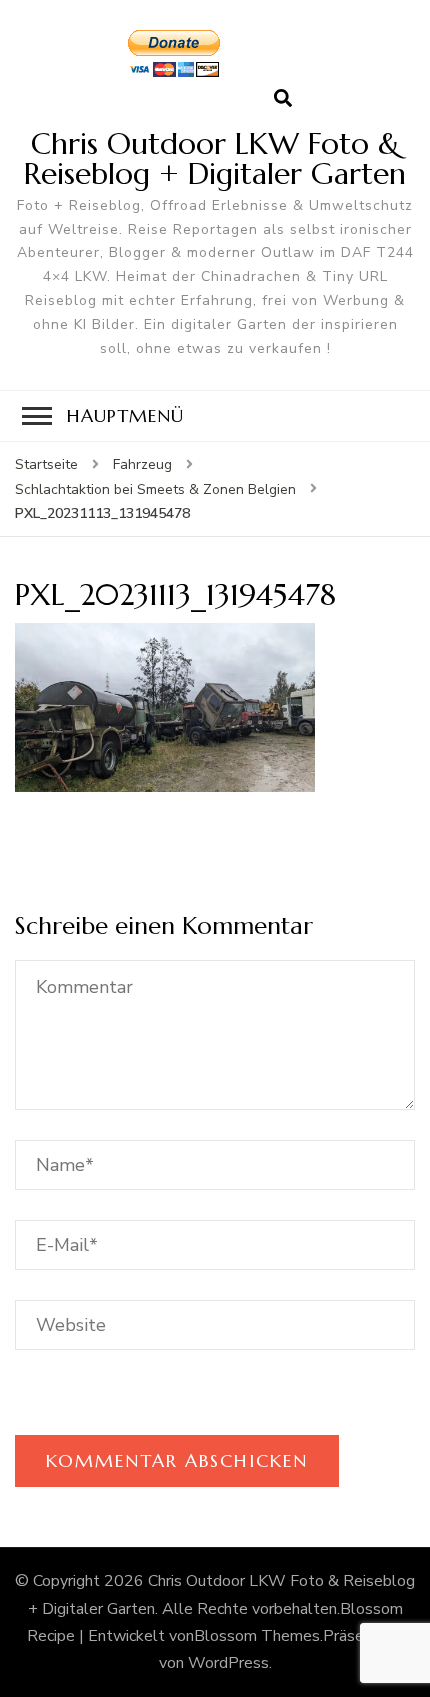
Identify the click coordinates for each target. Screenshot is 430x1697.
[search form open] (283, 99)
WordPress (228, 1663)
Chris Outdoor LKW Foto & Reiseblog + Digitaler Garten (215, 158)
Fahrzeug (142, 464)
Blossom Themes (257, 1636)
